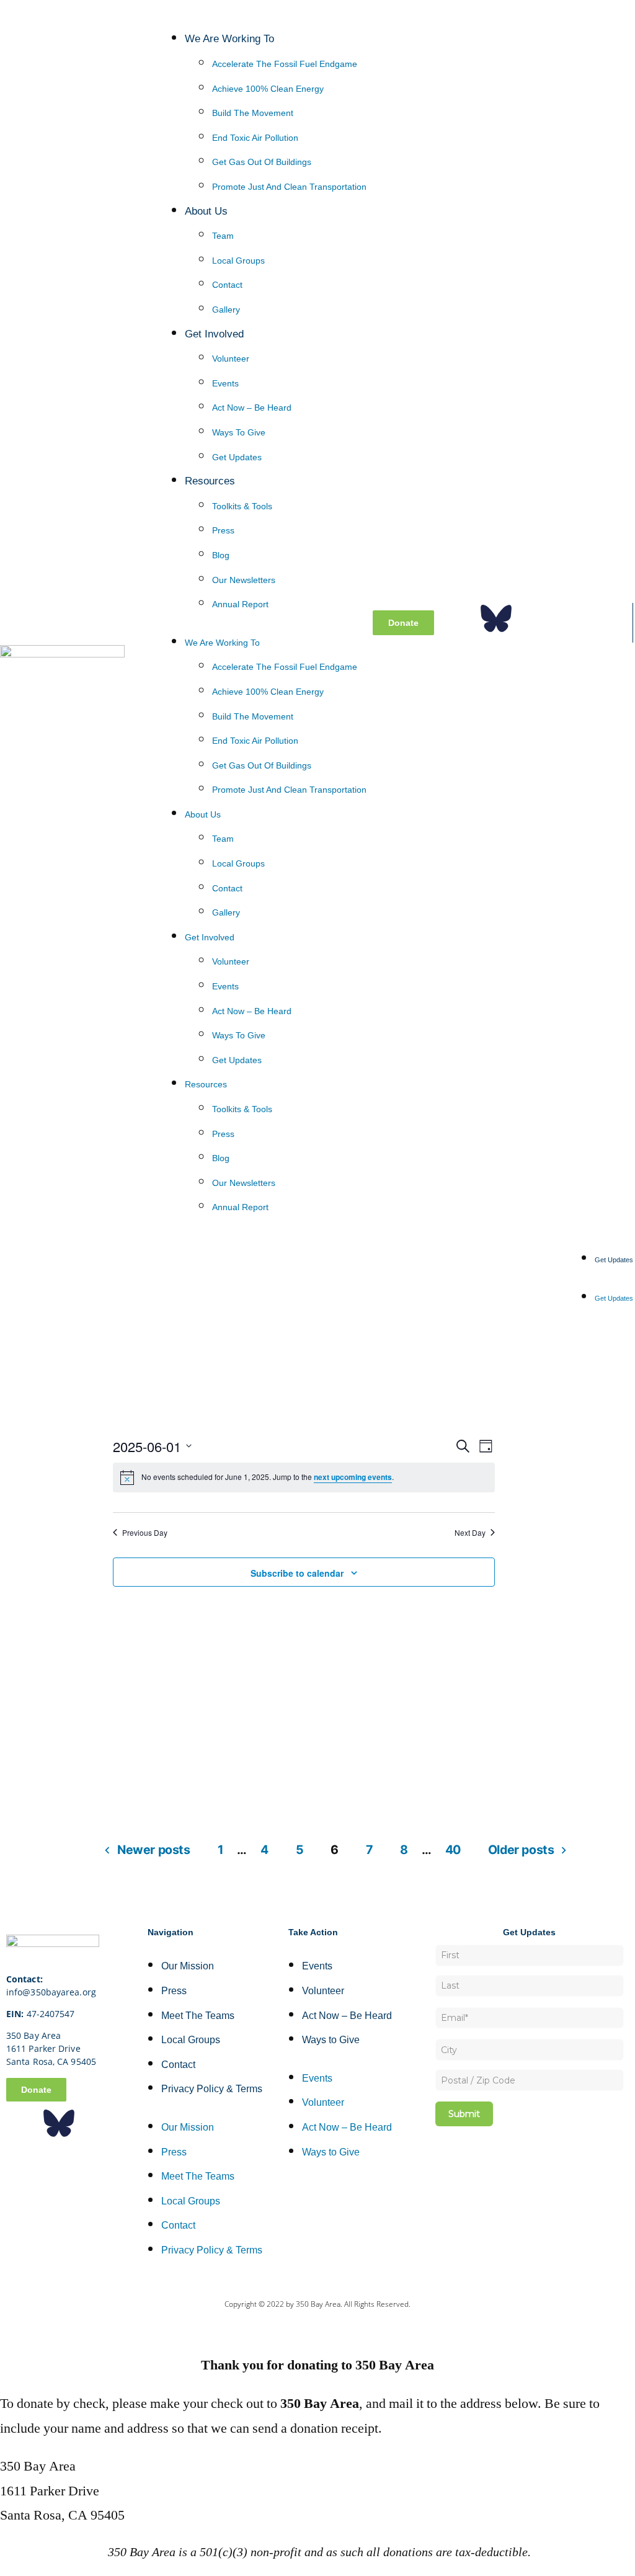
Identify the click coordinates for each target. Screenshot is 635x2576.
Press (223, 530)
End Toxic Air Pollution (255, 138)
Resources (210, 481)
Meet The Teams (198, 2016)
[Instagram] (533, 618)
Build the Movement (253, 113)
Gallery (226, 310)
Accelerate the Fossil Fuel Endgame (285, 64)
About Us (206, 211)
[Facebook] (459, 618)
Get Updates (237, 457)
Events (225, 383)
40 (453, 1850)
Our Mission (188, 1966)
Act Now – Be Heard (252, 408)
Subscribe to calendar (297, 1573)
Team (223, 236)
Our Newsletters (244, 580)
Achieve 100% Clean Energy (268, 89)
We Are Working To (229, 38)
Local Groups (238, 261)
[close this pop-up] (5, 2327)
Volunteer (231, 359)
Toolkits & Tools (242, 506)
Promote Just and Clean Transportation (289, 187)
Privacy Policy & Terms (212, 2089)
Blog (221, 555)
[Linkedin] (571, 618)
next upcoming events (353, 1477)
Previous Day (145, 1533)
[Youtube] (608, 618)
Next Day (470, 1533)
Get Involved (214, 334)
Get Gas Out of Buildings (262, 162)
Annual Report (240, 604)
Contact (227, 285)
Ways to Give (239, 432)
